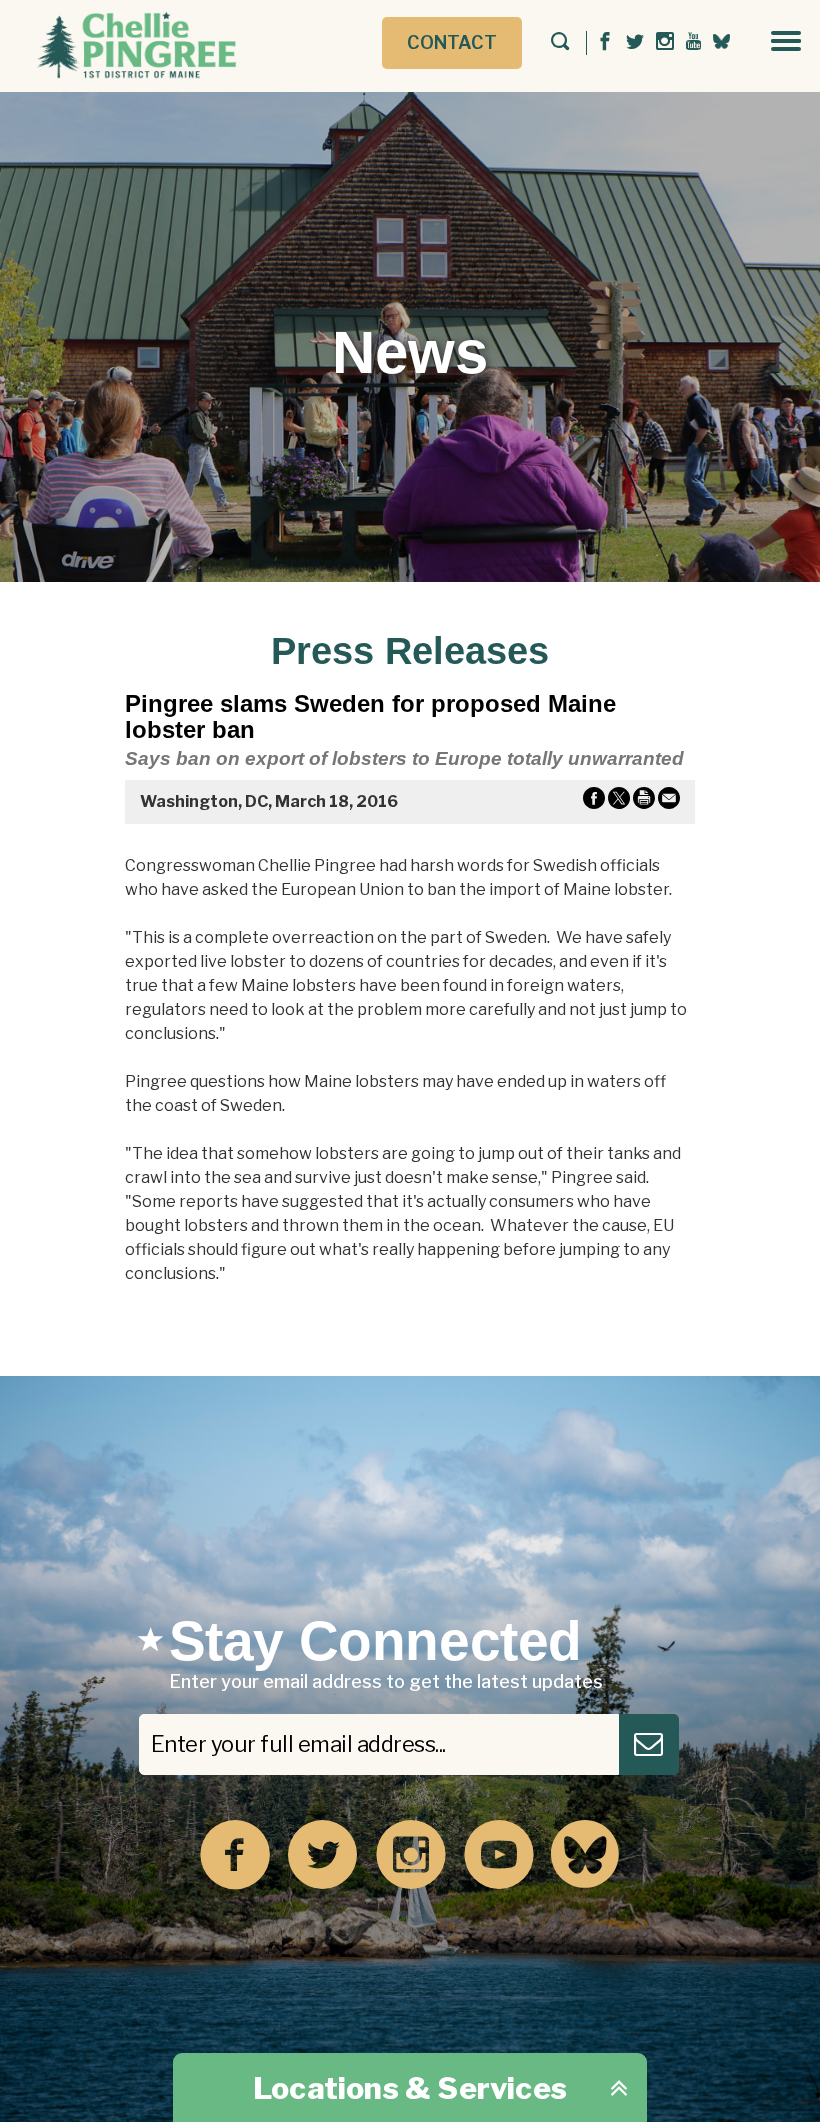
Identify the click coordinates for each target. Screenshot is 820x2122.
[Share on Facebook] (594, 802)
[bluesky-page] (721, 41)
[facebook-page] (605, 42)
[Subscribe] (649, 1744)
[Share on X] (619, 802)
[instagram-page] (665, 42)
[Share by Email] (669, 802)
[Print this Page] (644, 802)
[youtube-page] (693, 42)
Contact (452, 42)
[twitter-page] (635, 42)
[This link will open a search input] (560, 43)
